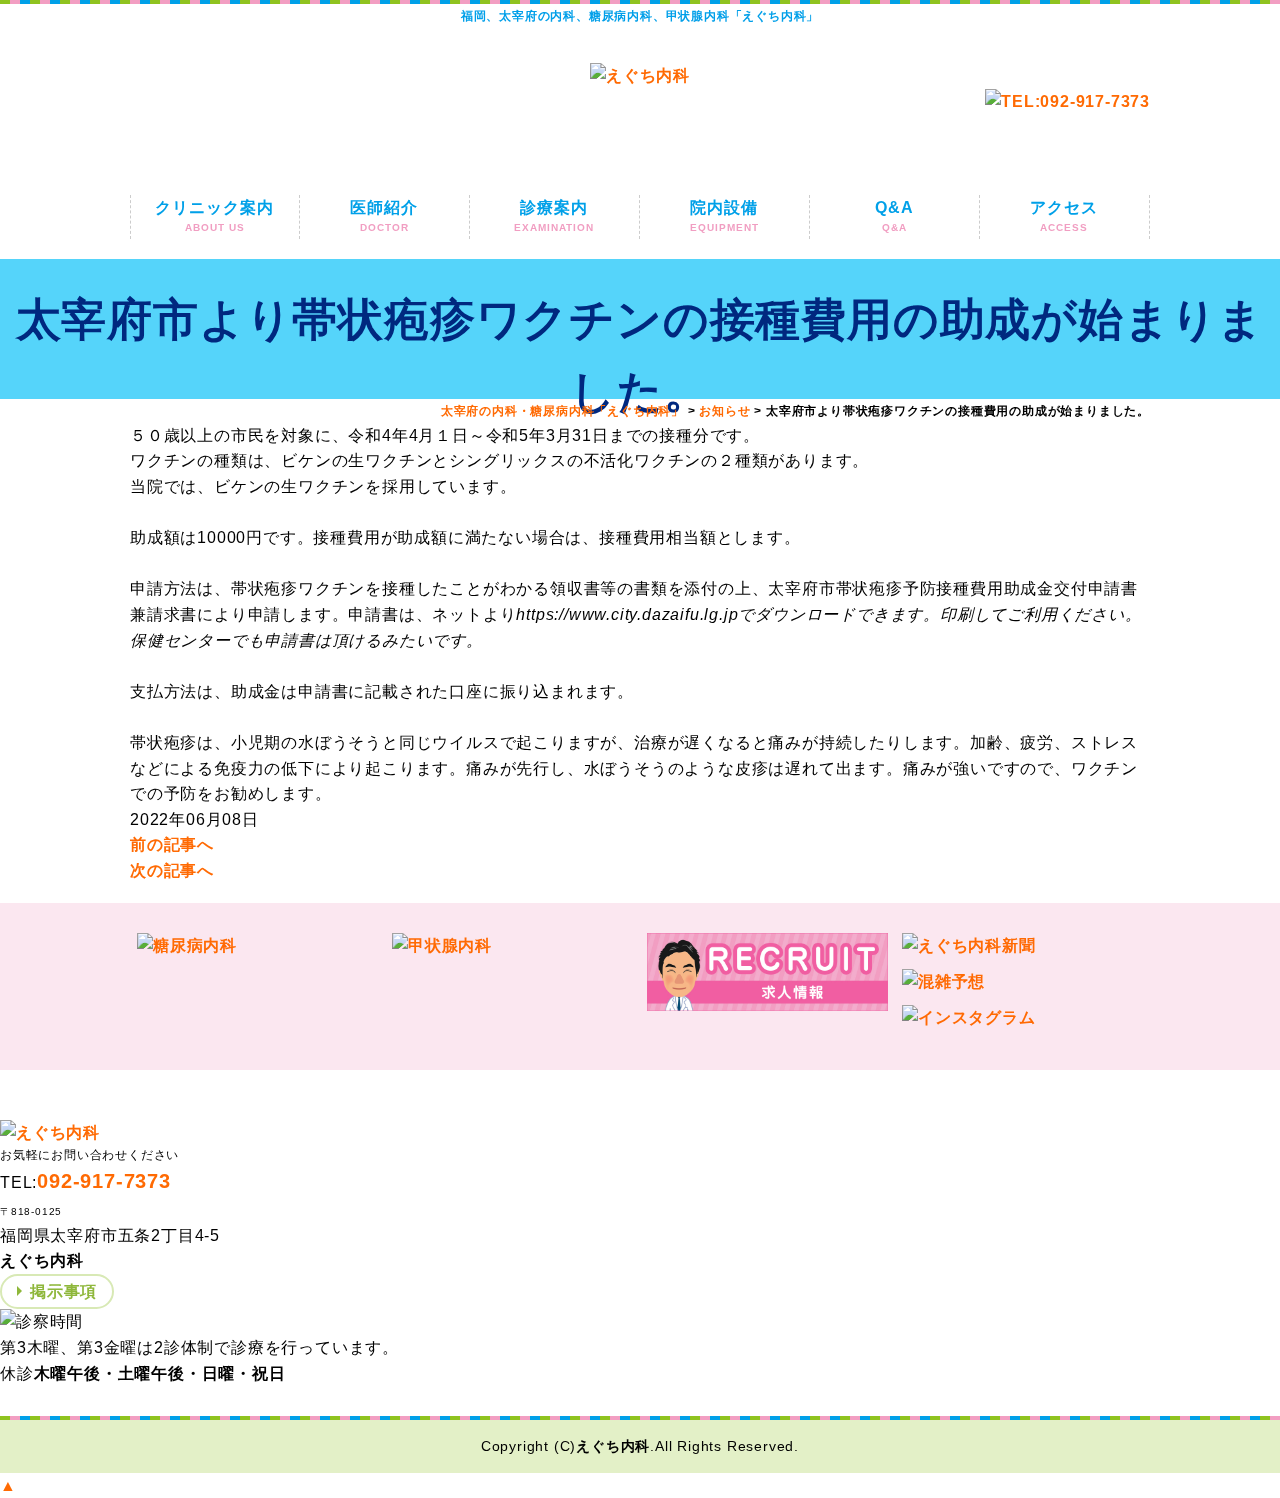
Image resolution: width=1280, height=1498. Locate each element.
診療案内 (554, 216)
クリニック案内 (214, 216)
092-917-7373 (104, 1181)
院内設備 (724, 216)
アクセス (1064, 216)
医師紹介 (384, 216)
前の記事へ (172, 844)
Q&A (894, 216)
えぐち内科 (613, 1446)
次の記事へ (172, 870)
